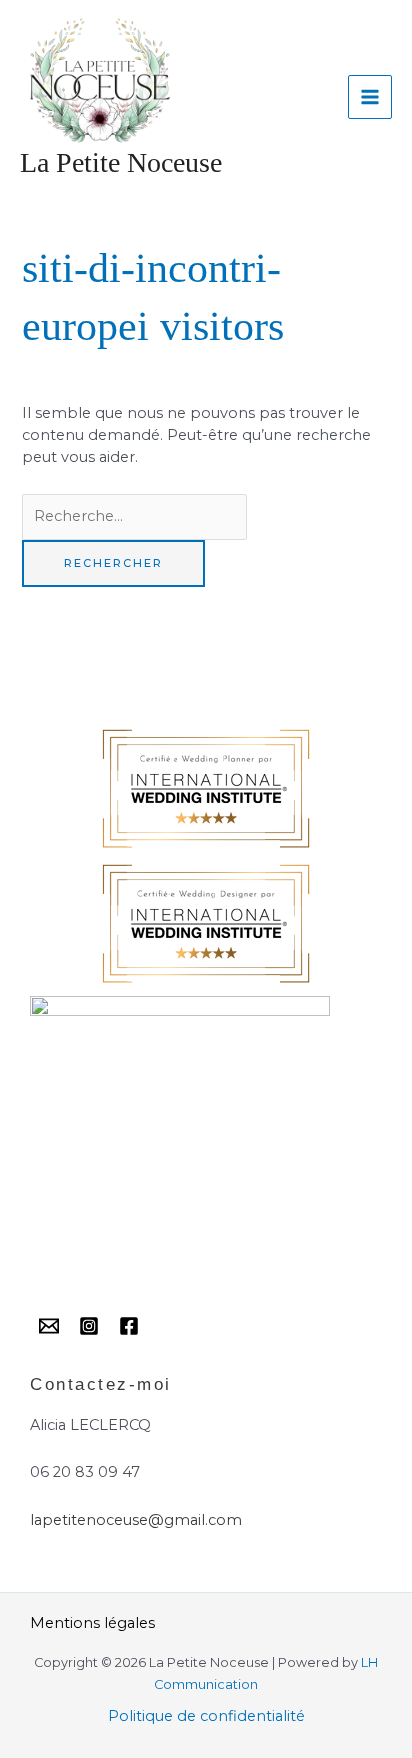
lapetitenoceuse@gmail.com (136, 1520)
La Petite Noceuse (121, 162)
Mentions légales (92, 1623)
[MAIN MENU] (370, 97)
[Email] (49, 1326)
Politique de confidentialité (206, 1716)
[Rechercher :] (134, 516)
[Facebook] (129, 1326)
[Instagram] (89, 1326)
